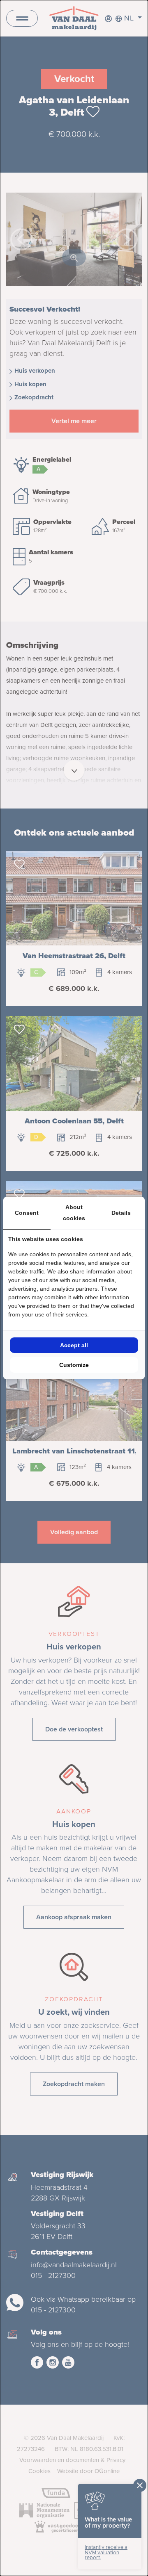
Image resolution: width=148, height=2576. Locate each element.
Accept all (74, 1345)
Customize (74, 1365)
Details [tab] (121, 1213)
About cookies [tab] (74, 1213)
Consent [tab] (27, 1213)
